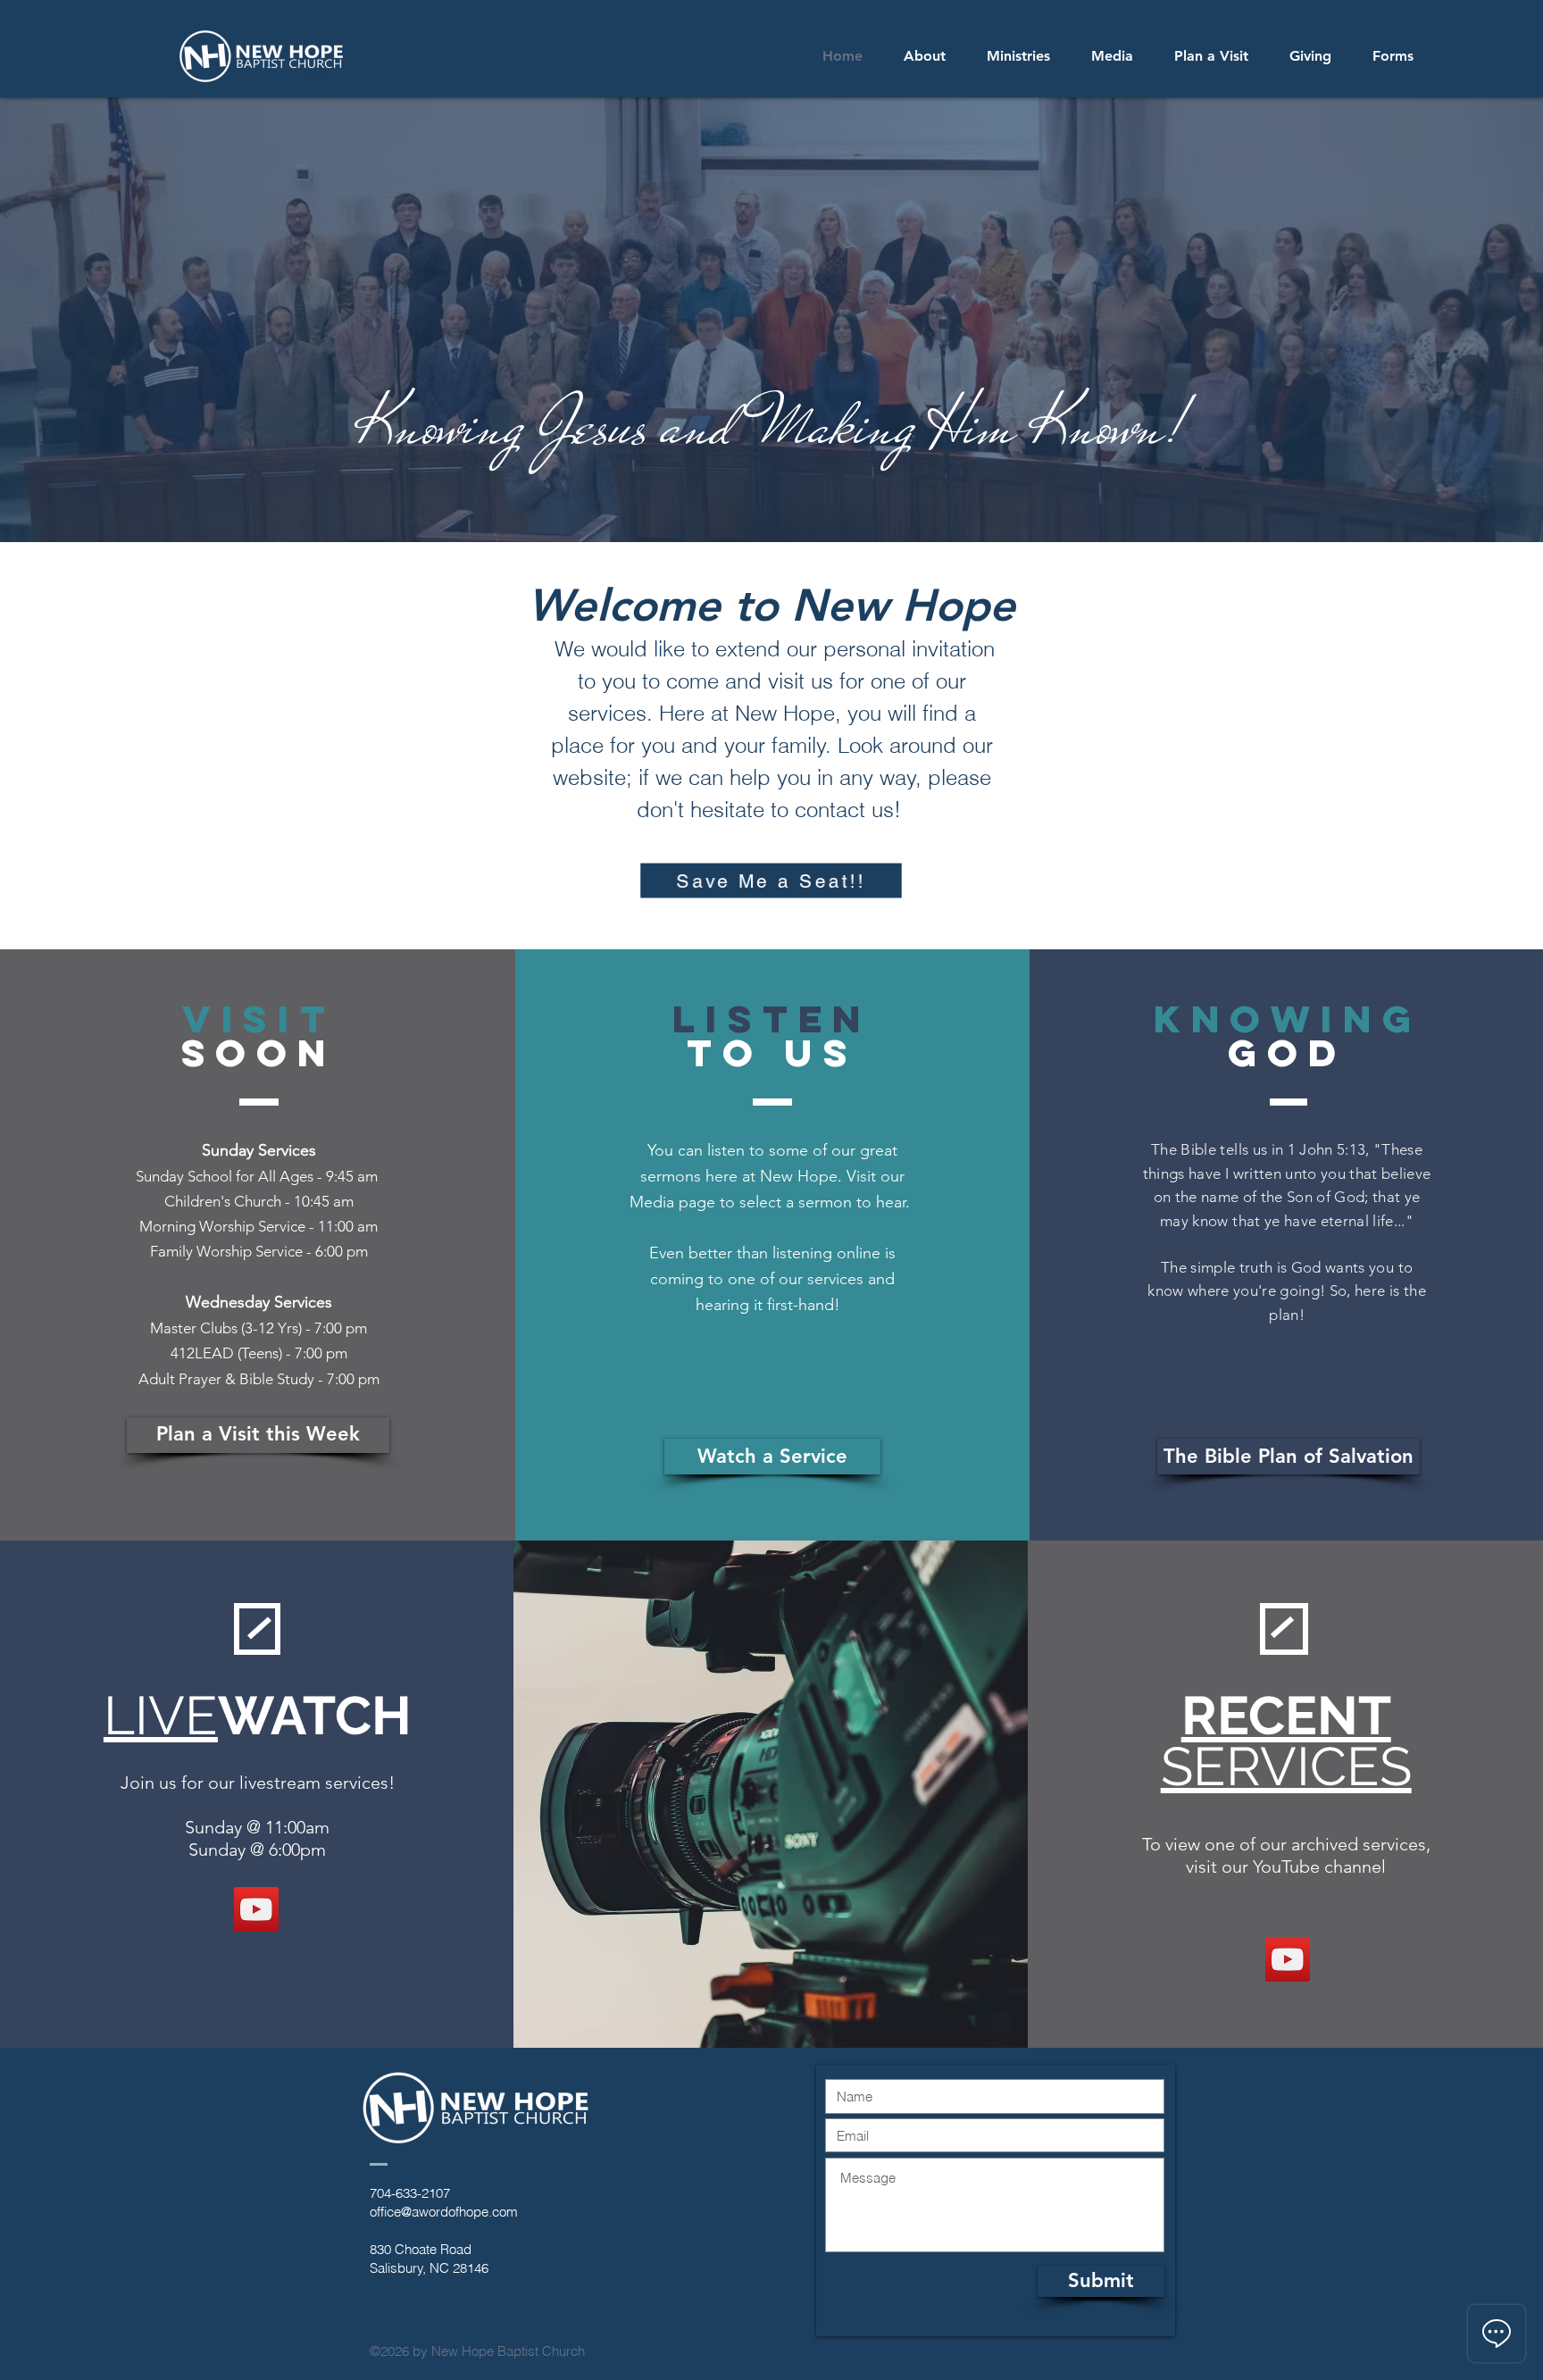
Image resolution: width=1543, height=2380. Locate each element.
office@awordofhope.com (444, 2212)
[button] (1018, 56)
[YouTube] (256, 1909)
